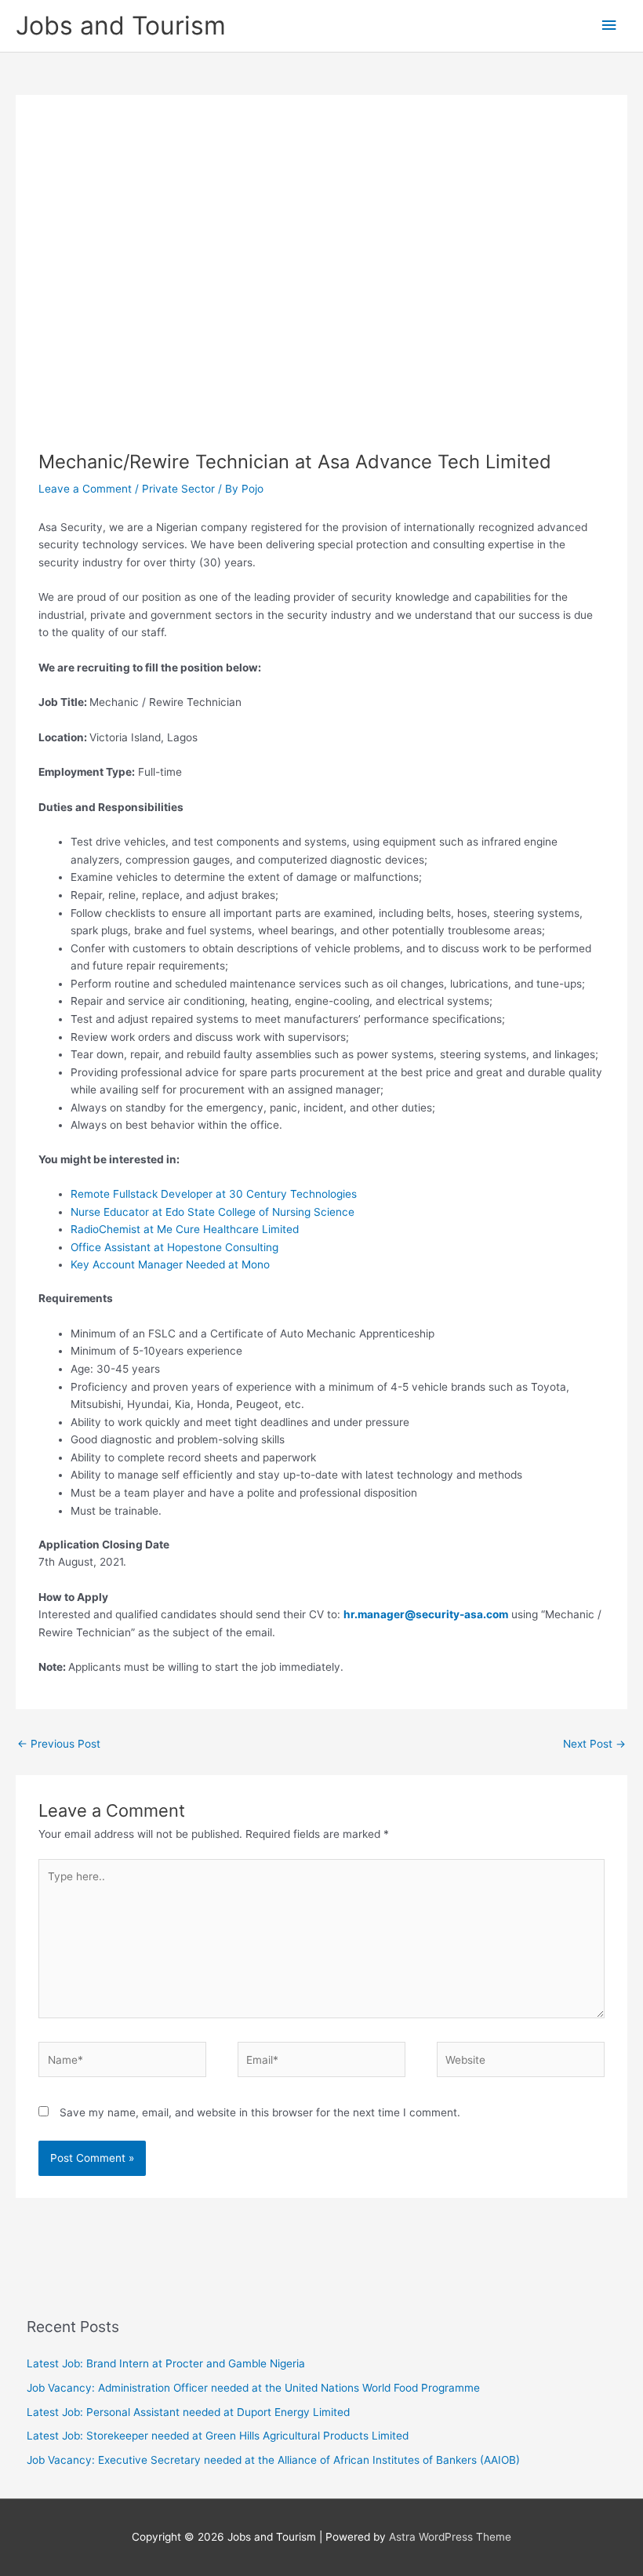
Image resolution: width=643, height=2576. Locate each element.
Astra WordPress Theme (450, 2537)
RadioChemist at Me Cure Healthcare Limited (185, 1229)
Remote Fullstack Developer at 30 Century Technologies (214, 1194)
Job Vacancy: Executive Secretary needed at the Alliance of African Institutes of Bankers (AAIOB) (273, 2460)
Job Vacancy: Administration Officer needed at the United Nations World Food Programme (253, 2388)
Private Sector (178, 489)
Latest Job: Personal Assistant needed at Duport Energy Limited (188, 2412)
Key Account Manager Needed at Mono (170, 1264)
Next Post (594, 1744)
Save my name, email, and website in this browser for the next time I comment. (260, 2112)
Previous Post (59, 1744)
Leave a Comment (85, 489)
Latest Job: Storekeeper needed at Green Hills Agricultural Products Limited (218, 2436)
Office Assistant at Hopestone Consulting (174, 1247)
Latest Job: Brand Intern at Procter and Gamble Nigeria (166, 2363)
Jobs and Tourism (121, 25)
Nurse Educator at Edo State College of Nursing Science (213, 1212)
